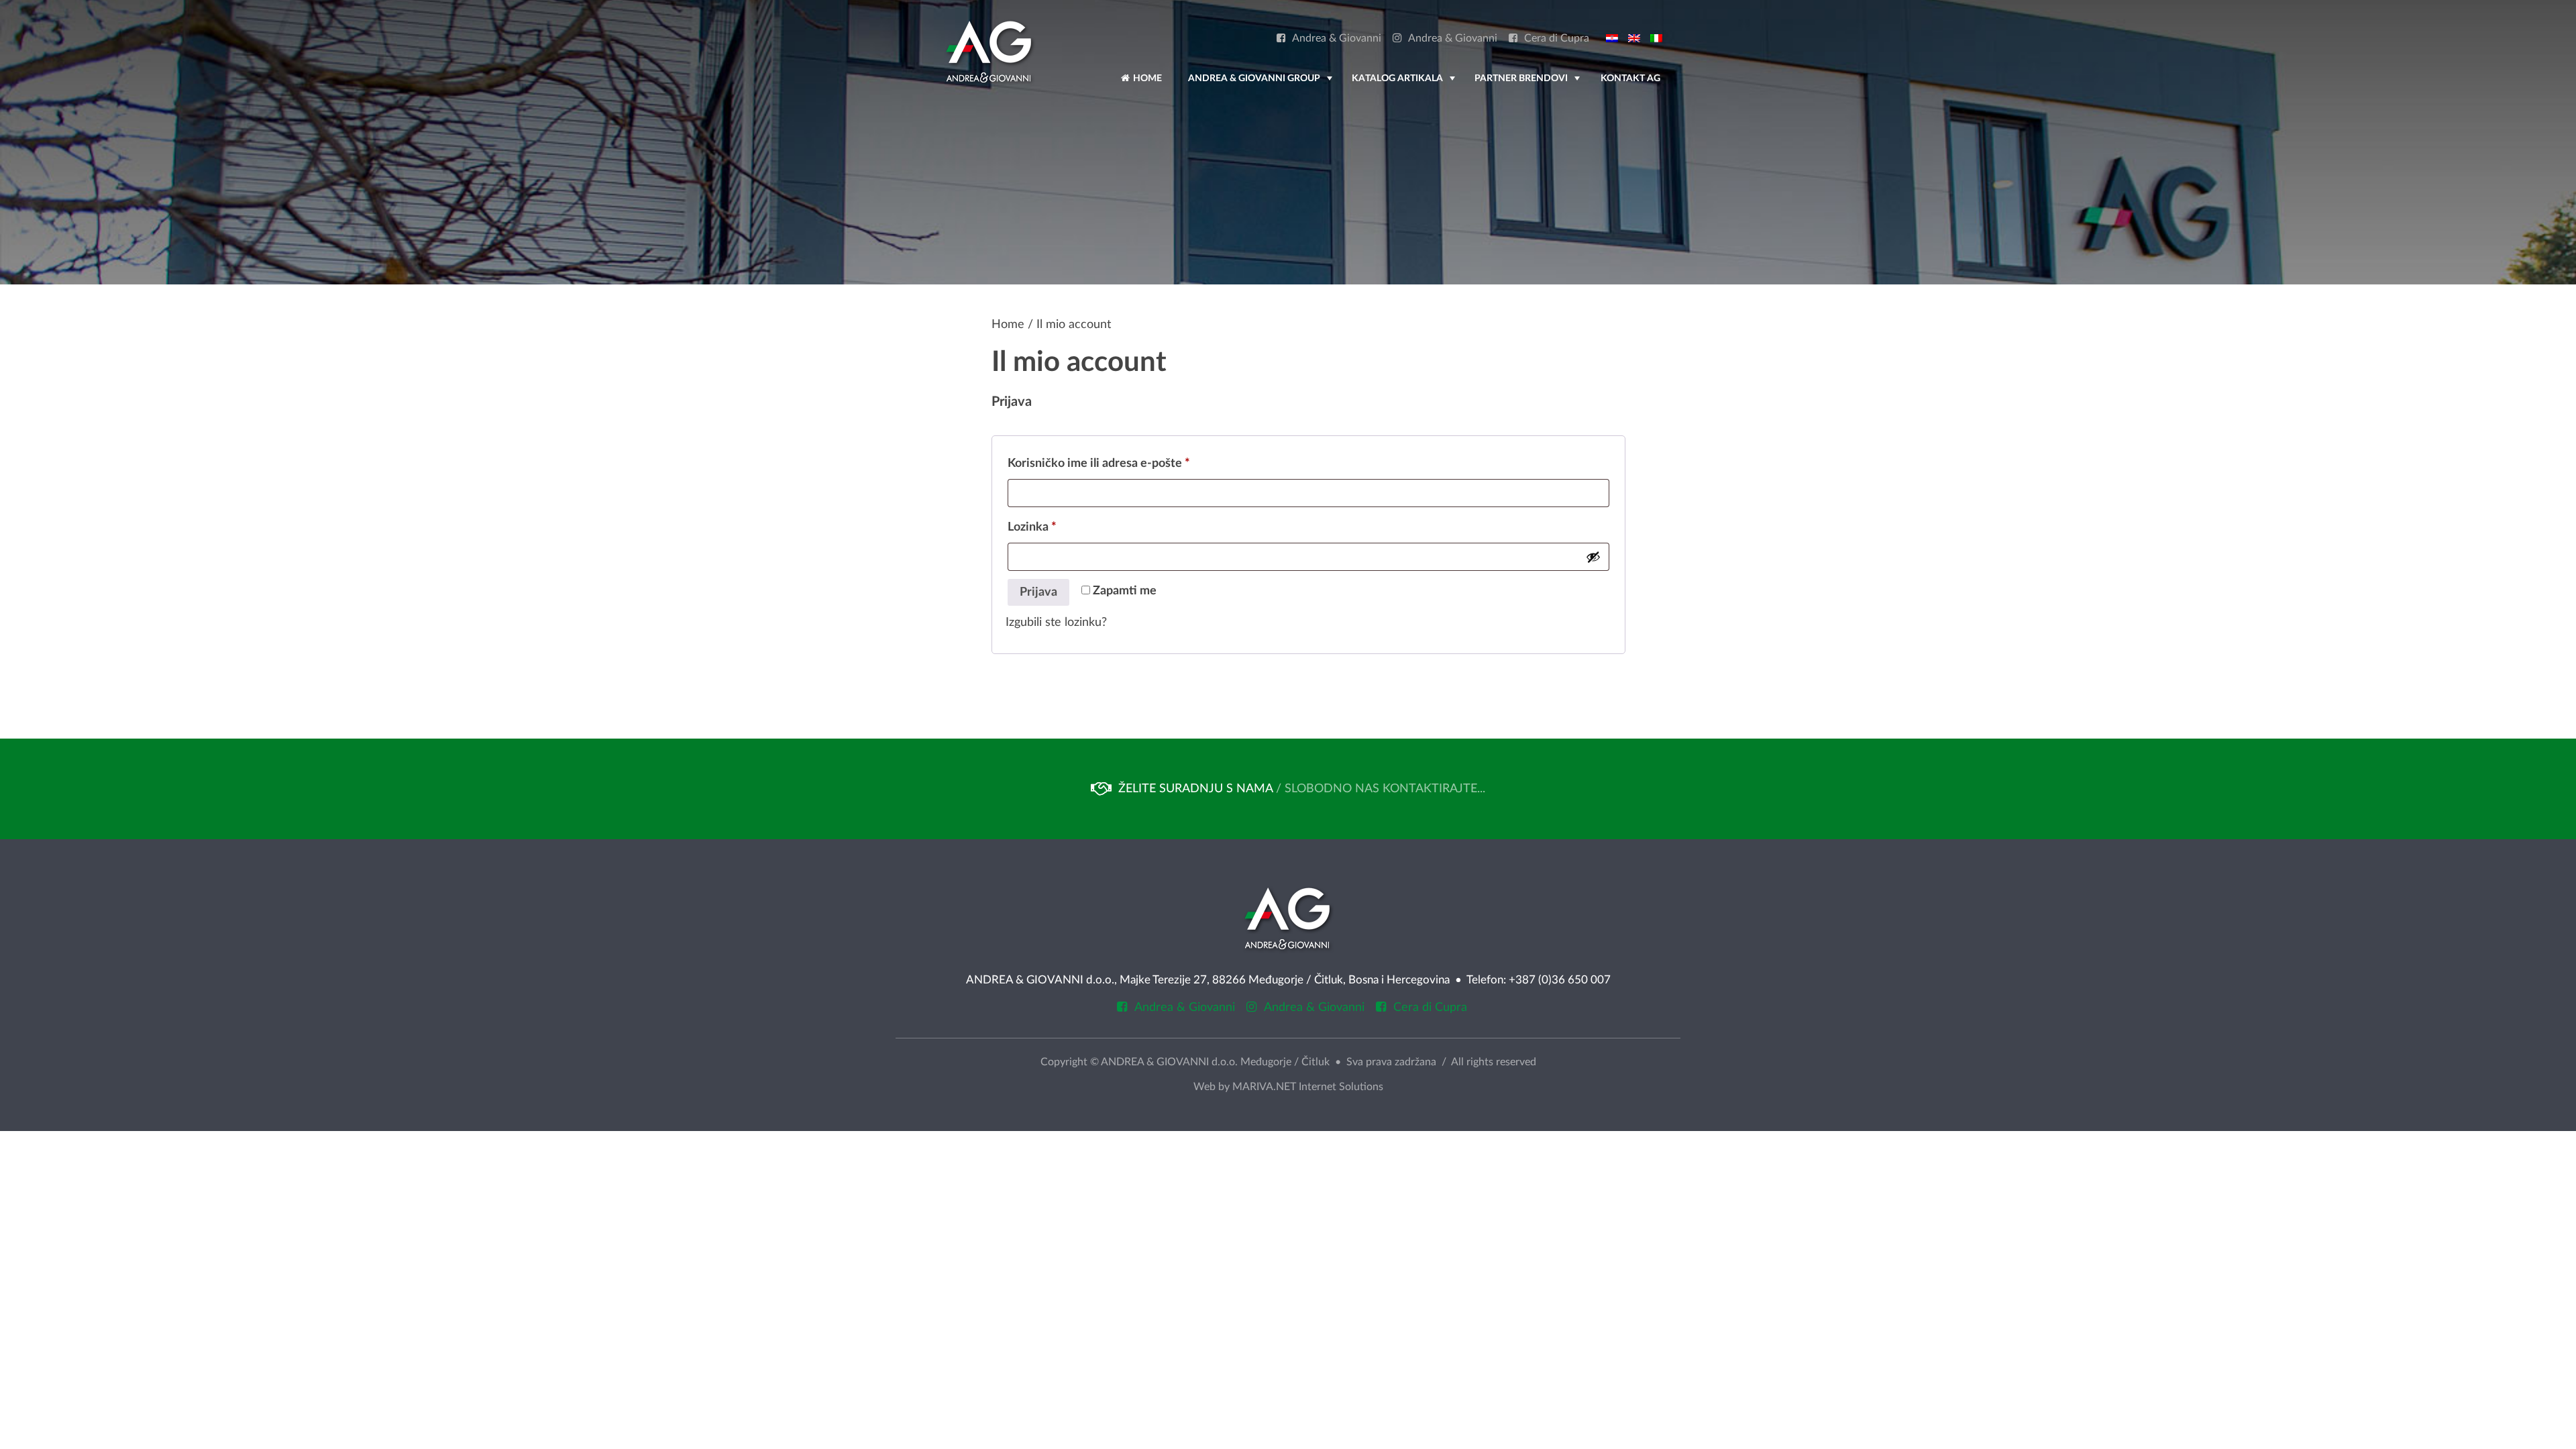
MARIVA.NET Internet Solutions (1308, 1087)
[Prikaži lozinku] (1593, 557)
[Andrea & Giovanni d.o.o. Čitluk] (989, 52)
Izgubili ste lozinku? (1056, 623)
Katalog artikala (1405, 85)
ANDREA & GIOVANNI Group (1262, 85)
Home (1146, 78)
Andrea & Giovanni (1337, 39)
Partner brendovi (1528, 85)
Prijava (1038, 592)
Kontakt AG (1630, 78)
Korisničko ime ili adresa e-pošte (1123, 463)
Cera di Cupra (1557, 39)
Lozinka (1056, 527)
